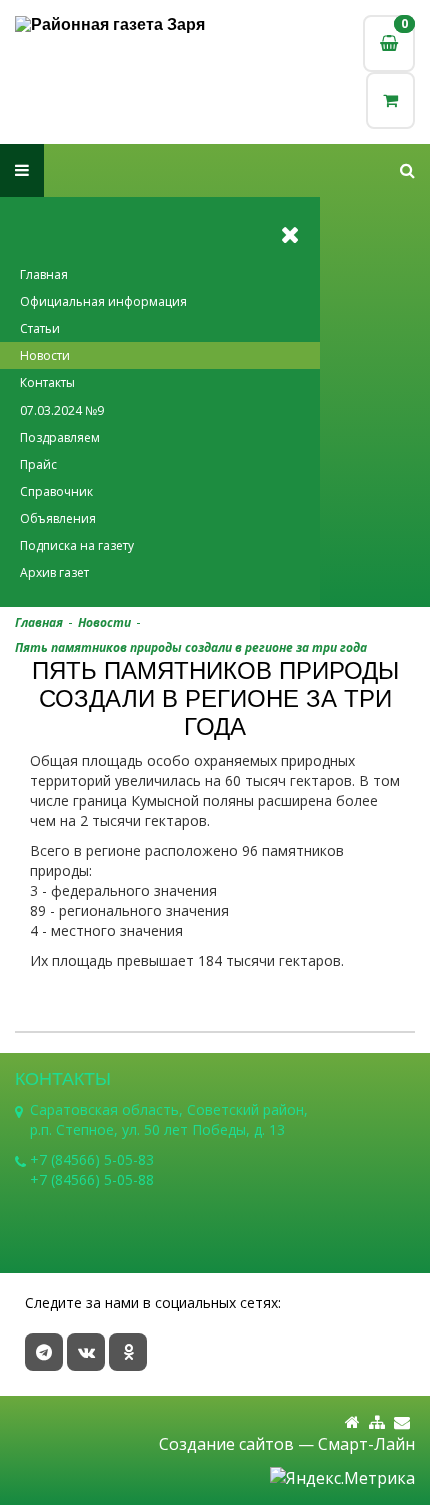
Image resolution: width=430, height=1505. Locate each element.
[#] (407, 170)
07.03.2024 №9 (62, 410)
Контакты (47, 382)
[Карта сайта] (377, 1422)
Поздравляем (60, 437)
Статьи (40, 328)
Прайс (38, 464)
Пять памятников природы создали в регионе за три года (191, 647)
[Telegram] (44, 1352)
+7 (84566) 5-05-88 (92, 1179)
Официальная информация (103, 301)
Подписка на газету (77, 545)
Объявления (58, 518)
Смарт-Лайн (366, 1444)
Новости (45, 355)
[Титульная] (352, 1422)
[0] (390, 100)
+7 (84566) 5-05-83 (92, 1159)
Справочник (56, 491)
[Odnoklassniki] (128, 1352)
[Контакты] (402, 1422)
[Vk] (86, 1352)
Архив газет (54, 572)
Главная (44, 274)
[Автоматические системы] (115, 24)
